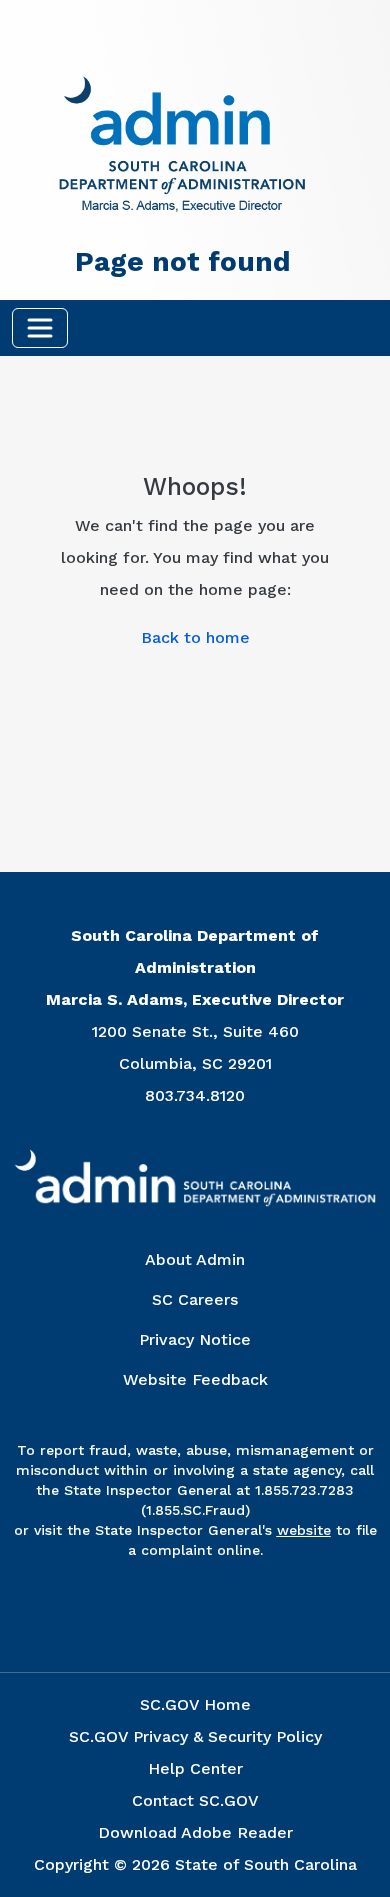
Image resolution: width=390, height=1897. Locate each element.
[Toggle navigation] (40, 328)
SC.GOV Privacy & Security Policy (195, 1736)
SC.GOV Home (195, 1704)
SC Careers (195, 1299)
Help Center (195, 1768)
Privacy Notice (195, 1339)
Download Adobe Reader (195, 1832)
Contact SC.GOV (195, 1800)
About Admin (195, 1259)
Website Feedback (195, 1379)
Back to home (195, 637)
